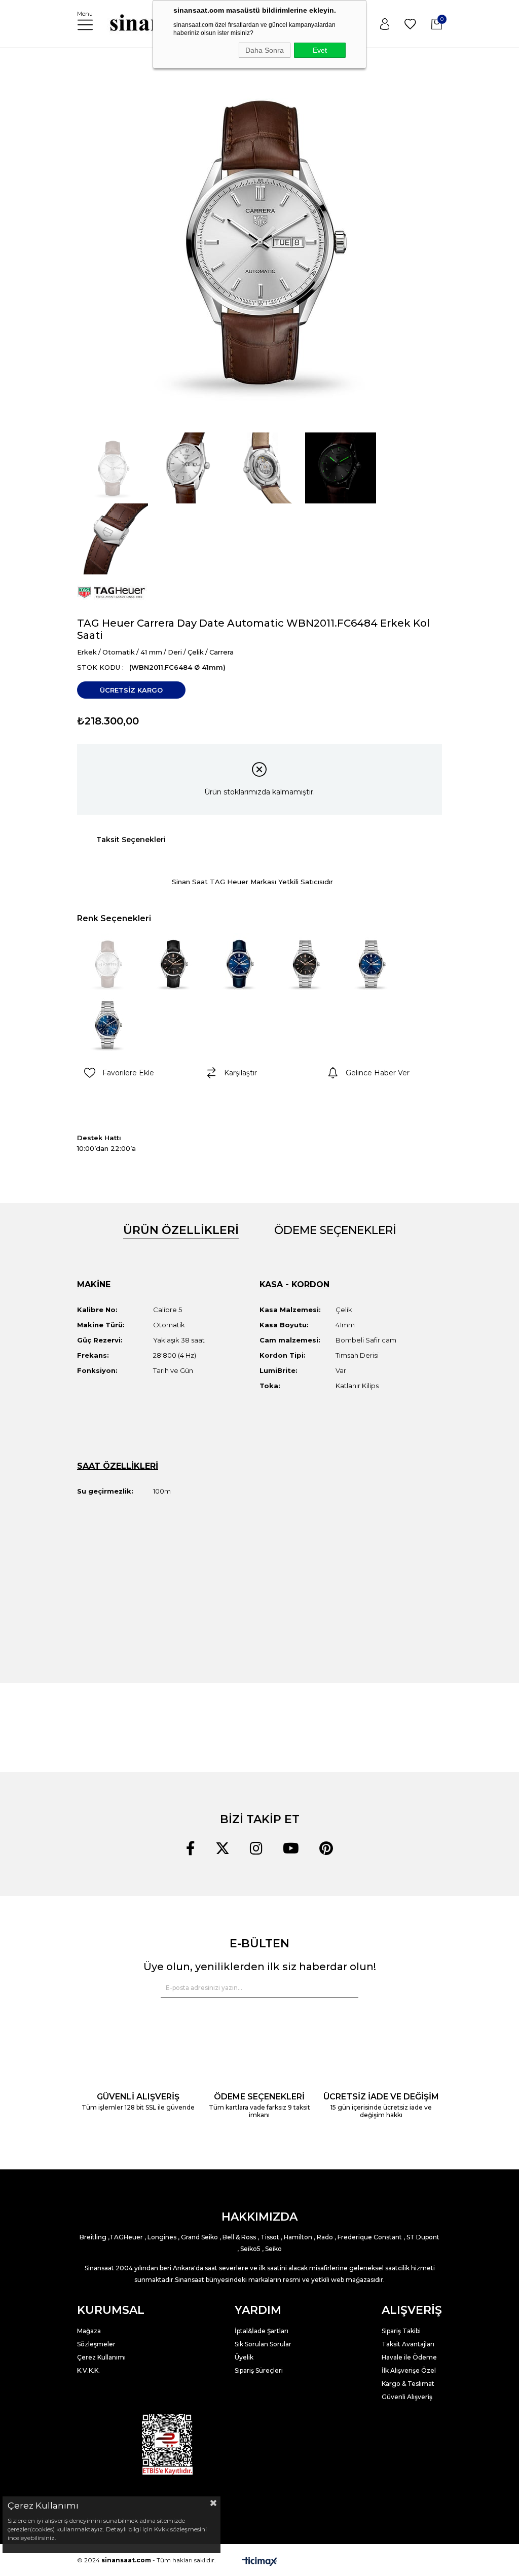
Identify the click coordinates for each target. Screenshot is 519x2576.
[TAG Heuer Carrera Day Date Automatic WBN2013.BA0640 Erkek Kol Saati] (305, 964)
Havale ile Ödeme (409, 2357)
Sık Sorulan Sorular (263, 2344)
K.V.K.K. (88, 2370)
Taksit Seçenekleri (131, 840)
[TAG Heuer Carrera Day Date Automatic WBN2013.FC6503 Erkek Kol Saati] (173, 964)
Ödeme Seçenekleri (335, 1230)
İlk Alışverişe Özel (410, 2370)
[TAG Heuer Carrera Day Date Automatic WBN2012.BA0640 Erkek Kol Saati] (371, 964)
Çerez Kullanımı (101, 2357)
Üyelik (244, 2357)
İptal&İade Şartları (262, 2331)
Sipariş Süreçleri (259, 2370)
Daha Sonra (265, 50)
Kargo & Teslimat (408, 2384)
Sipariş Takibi (401, 2331)
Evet (320, 50)
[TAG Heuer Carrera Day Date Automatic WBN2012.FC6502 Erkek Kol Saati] (239, 964)
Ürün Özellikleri (181, 1230)
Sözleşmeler (96, 2344)
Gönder (344, 1988)
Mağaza (89, 2331)
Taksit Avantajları (408, 2344)
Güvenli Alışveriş (407, 2397)
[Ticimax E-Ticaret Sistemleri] (259, 2561)
